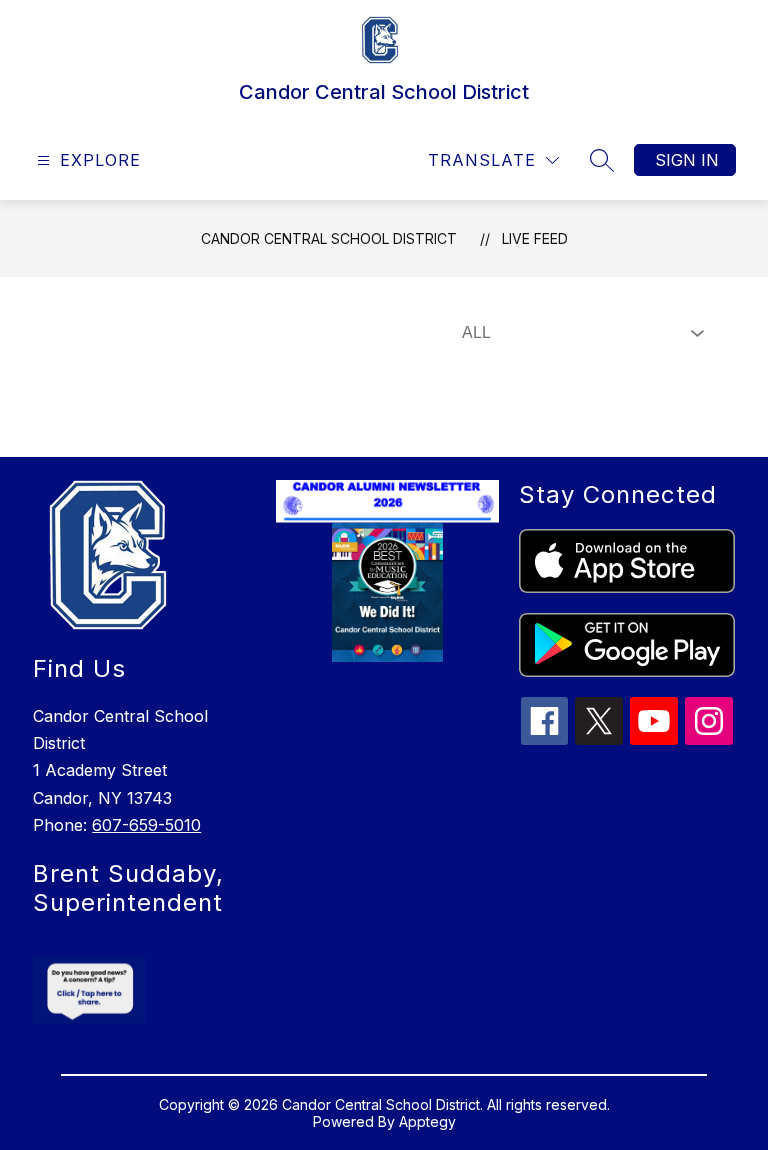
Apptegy (427, 1121)
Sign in (687, 160)
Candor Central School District (329, 238)
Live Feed (535, 238)
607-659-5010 (146, 825)
